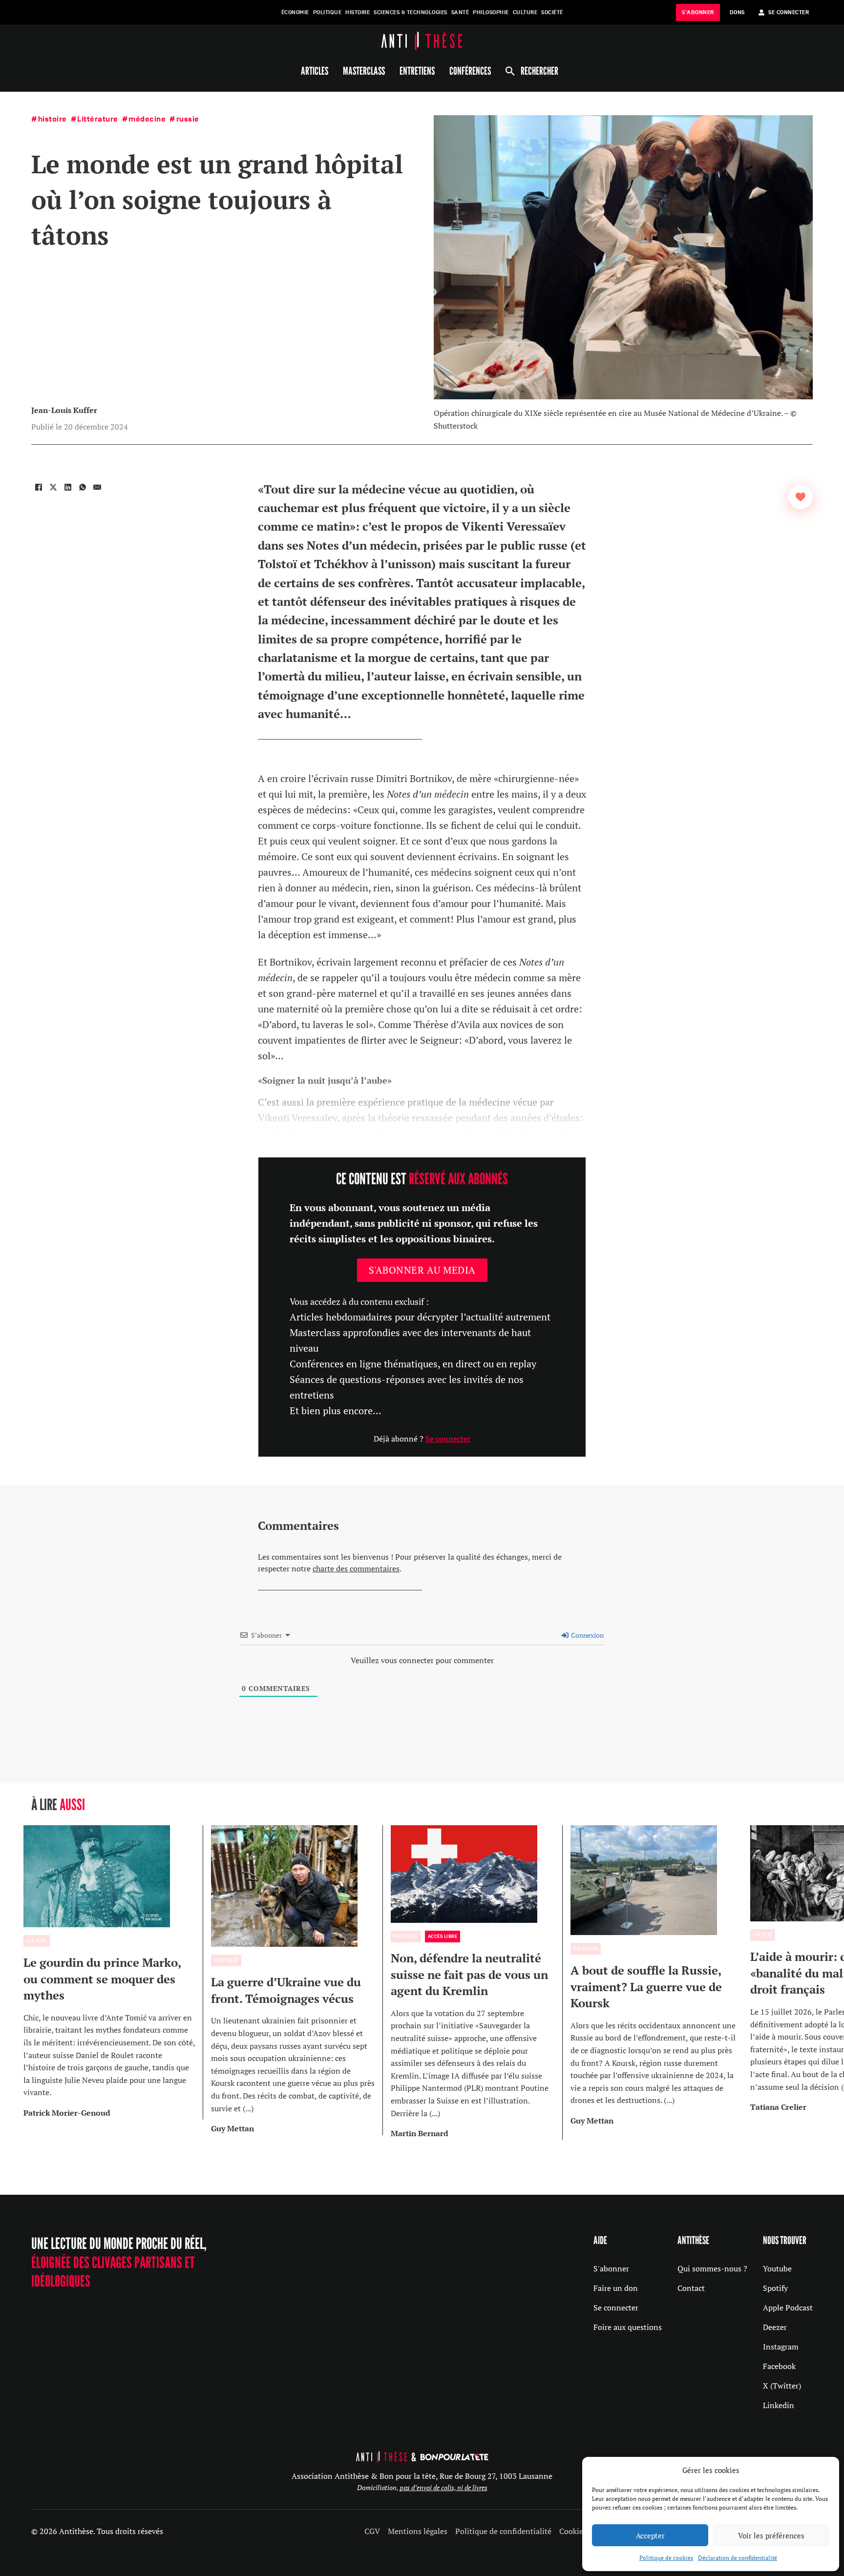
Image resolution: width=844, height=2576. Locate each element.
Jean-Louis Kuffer (64, 410)
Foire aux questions (628, 2327)
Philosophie (491, 12)
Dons (737, 12)
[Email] (97, 487)
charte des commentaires (356, 1568)
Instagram (781, 2347)
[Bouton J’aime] (801, 497)
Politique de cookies (666, 2558)
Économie (295, 12)
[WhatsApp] (83, 487)
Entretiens (417, 71)
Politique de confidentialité (503, 2531)
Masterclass (364, 71)
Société (552, 12)
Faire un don (616, 2288)
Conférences (470, 71)
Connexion (587, 1635)
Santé (460, 12)
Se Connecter (789, 12)
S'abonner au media (422, 1270)
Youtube (777, 2268)
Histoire (358, 12)
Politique (327, 12)
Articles (315, 71)
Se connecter (448, 1439)
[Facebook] (39, 487)
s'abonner (698, 12)
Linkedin (779, 2405)
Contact (691, 2288)
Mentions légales (418, 2531)
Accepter (650, 2535)
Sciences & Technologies (411, 12)
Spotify (775, 2288)
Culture (525, 12)
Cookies (573, 2531)
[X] (53, 487)
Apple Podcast (788, 2308)
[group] (113, 1972)
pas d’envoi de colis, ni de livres (443, 2487)
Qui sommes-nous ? (712, 2268)
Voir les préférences (771, 2535)
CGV (372, 2531)
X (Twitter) (782, 2386)
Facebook (779, 2366)
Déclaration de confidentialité (738, 2558)
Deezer (775, 2327)
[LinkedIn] (68, 487)
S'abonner (611, 2268)
